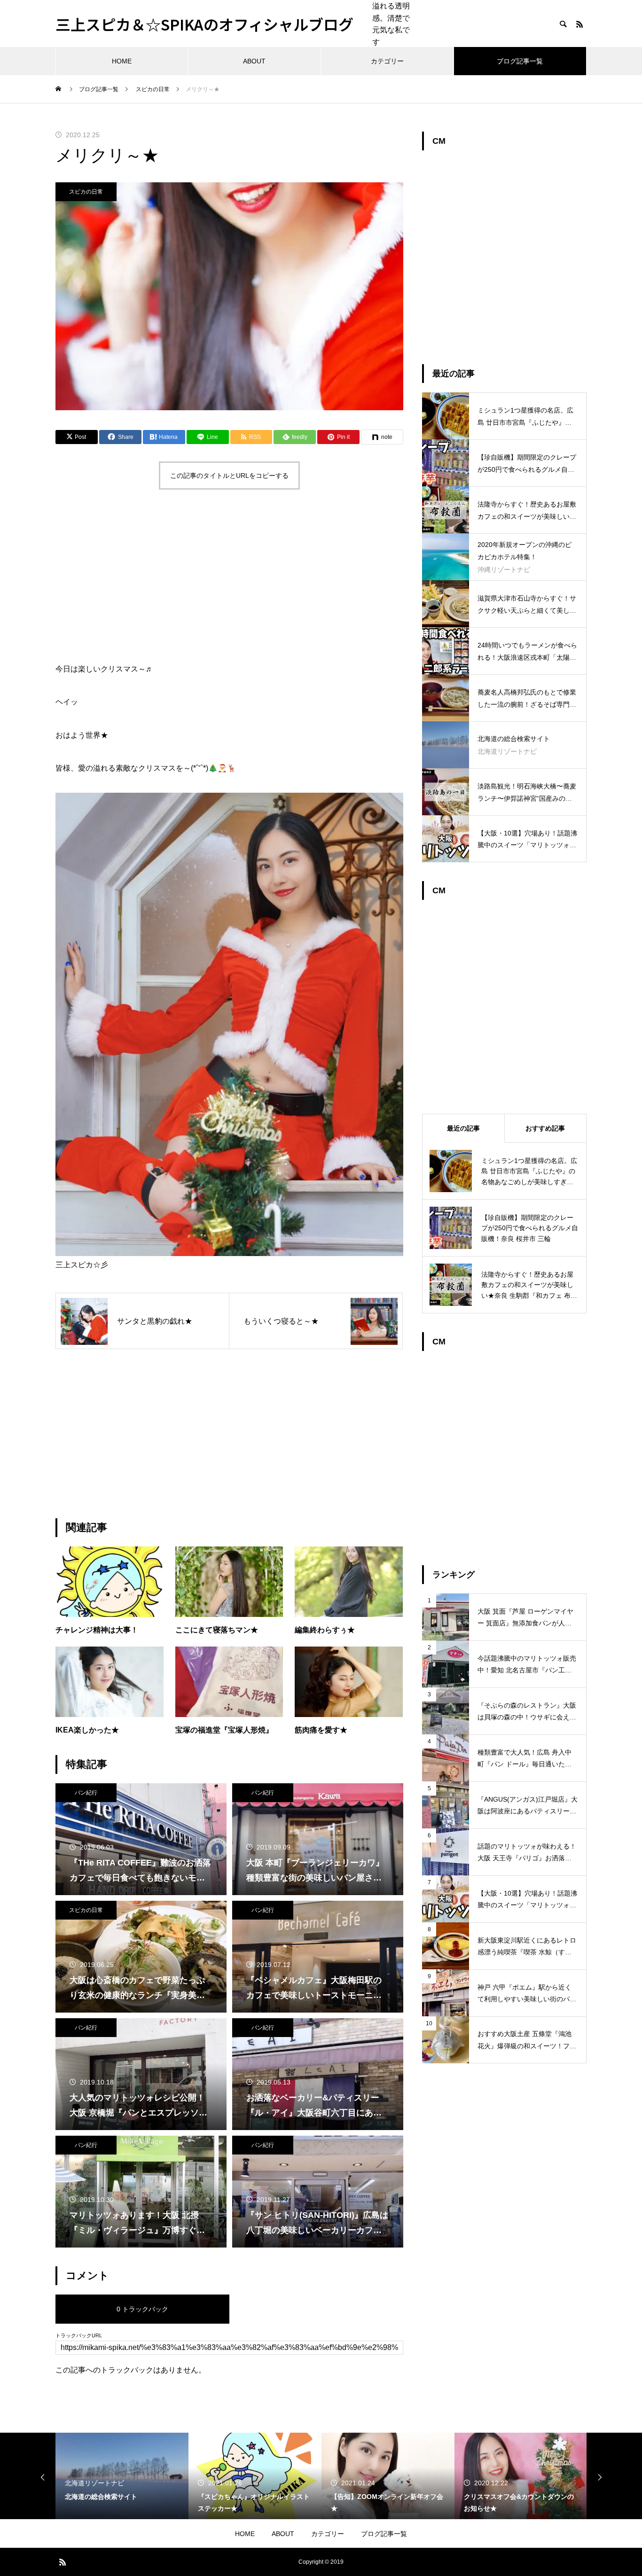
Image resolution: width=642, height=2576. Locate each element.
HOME (122, 61)
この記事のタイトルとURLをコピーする (229, 476)
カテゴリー (387, 61)
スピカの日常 (86, 192)
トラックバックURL (79, 2336)
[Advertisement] (229, 578)
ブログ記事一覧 (520, 61)
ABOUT (254, 61)
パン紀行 (86, 1793)
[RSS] (579, 24)
